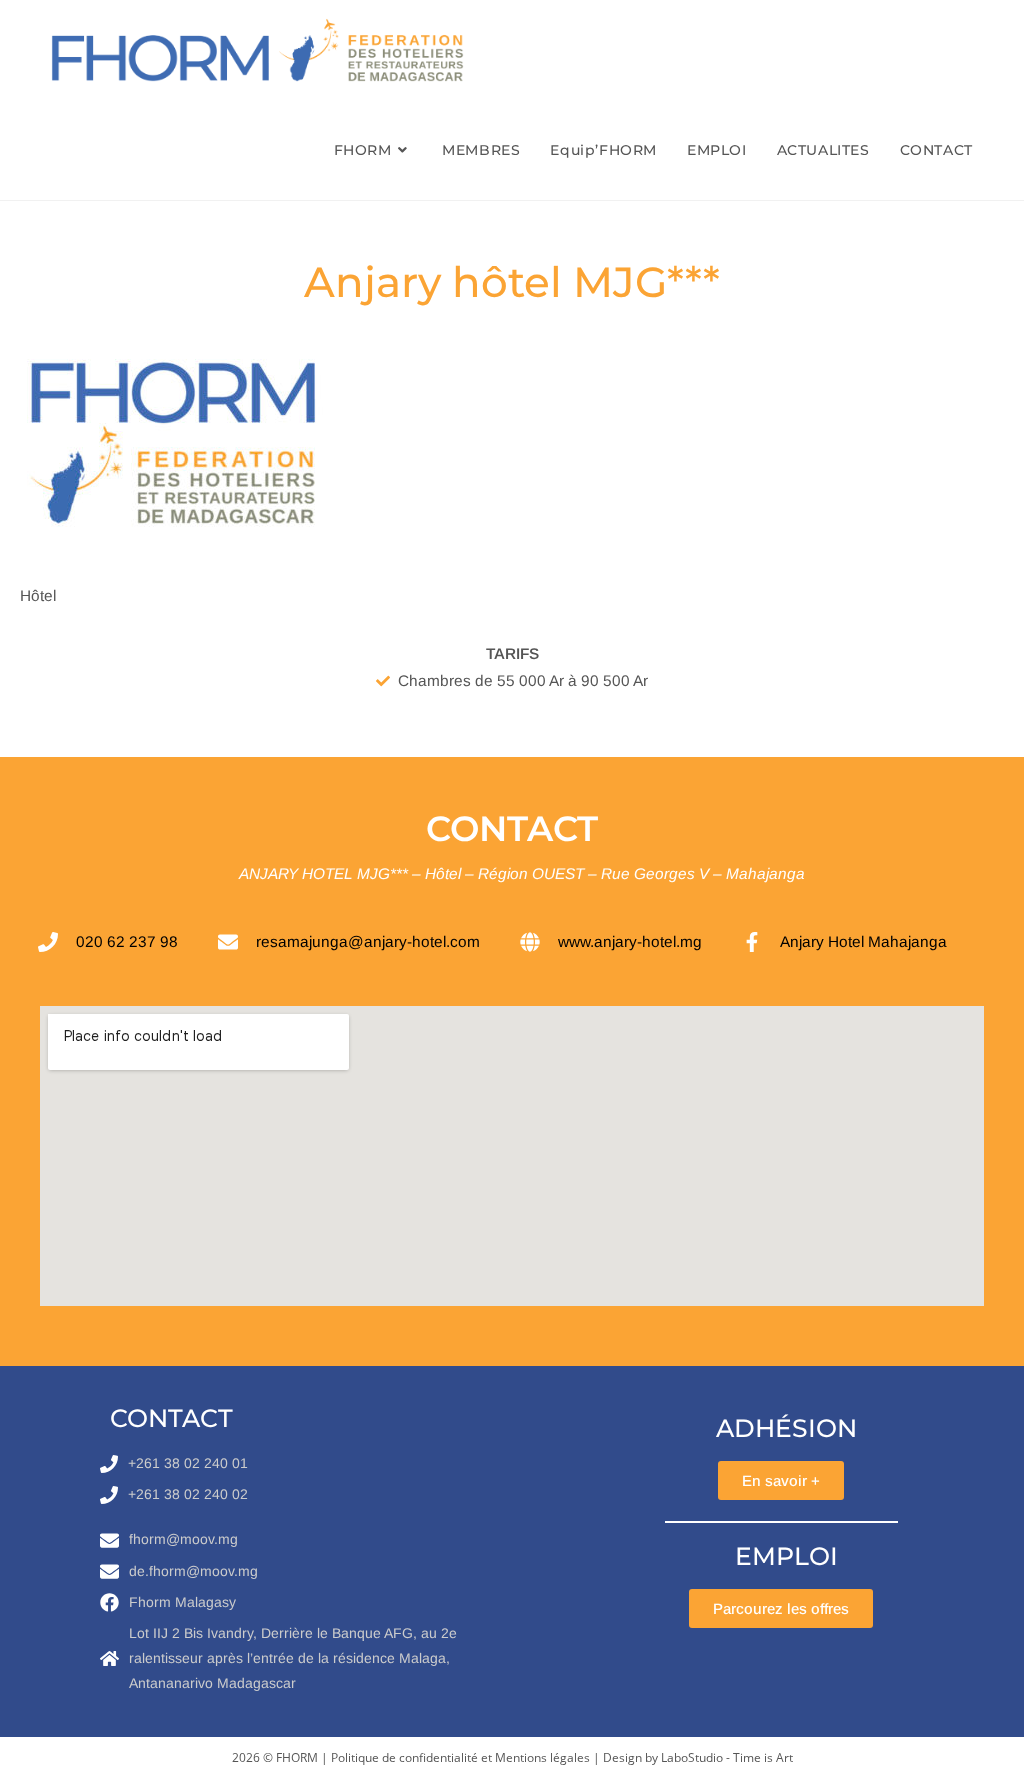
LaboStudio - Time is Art (727, 1757)
